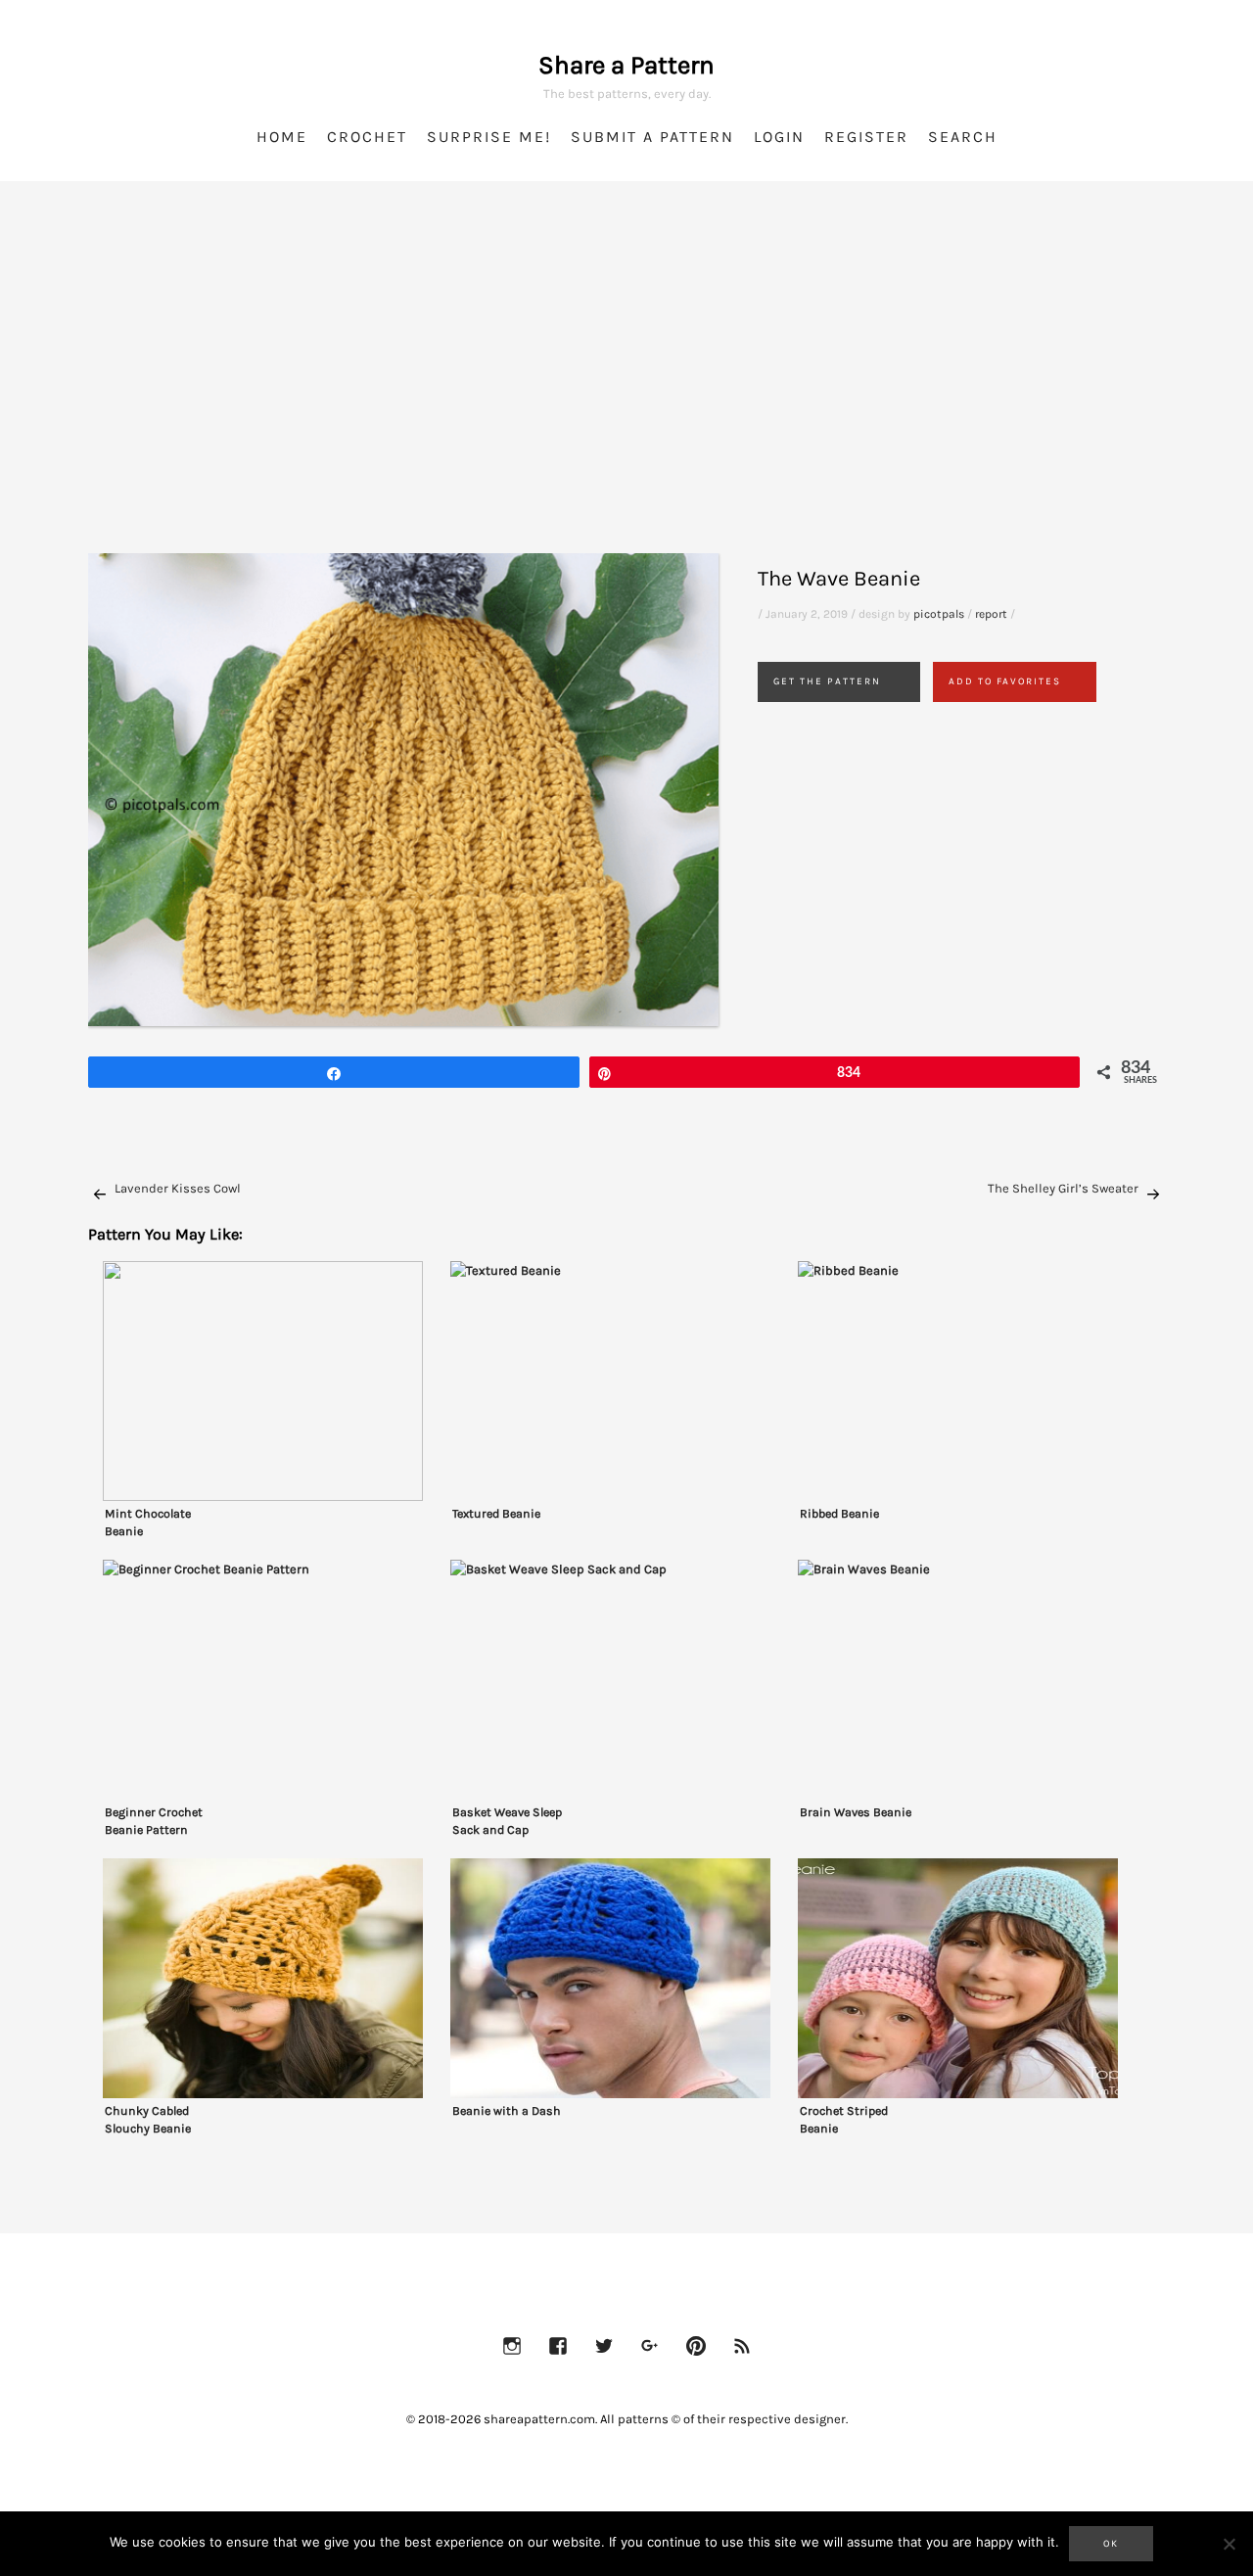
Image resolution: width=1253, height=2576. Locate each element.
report (991, 614)
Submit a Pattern (652, 137)
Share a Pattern (626, 65)
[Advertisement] (626, 392)
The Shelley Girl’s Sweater (1063, 1188)
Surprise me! (489, 137)
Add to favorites (1005, 681)
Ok (1111, 2544)
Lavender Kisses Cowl (178, 1188)
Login (779, 137)
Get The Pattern (827, 681)
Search (963, 137)
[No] (1229, 2544)
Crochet (367, 137)
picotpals (939, 614)
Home (282, 137)
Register (866, 137)
